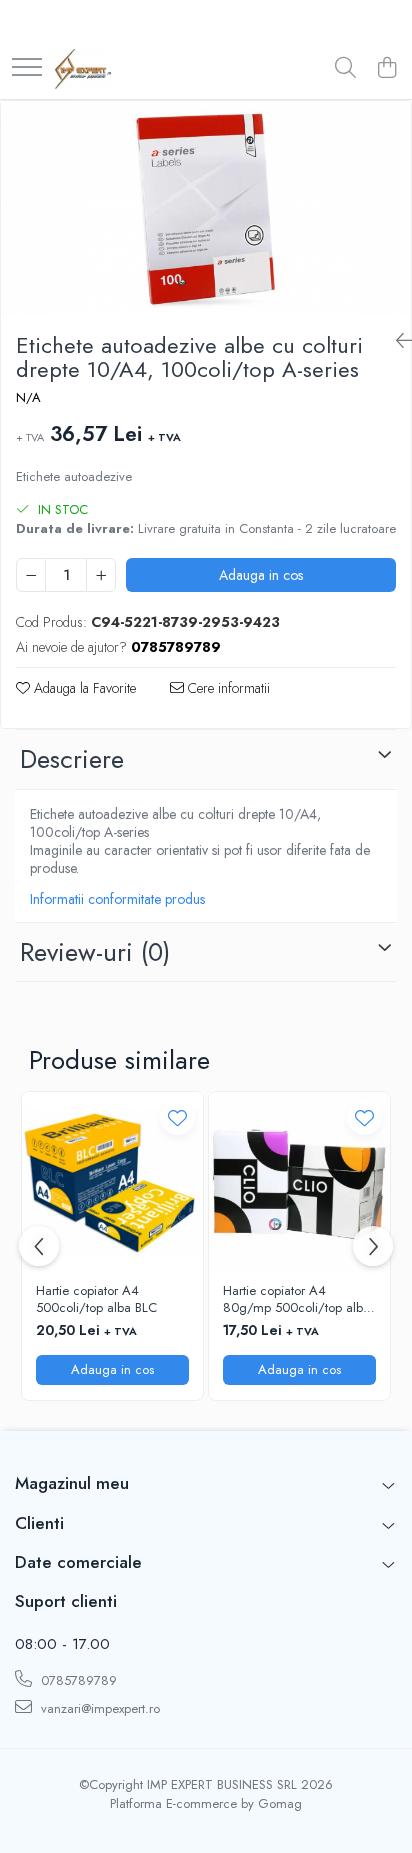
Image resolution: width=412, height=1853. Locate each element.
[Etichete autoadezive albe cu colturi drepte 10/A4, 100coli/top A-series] (206, 208)
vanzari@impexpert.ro (98, 1708)
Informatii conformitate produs (117, 899)
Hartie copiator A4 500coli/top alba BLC (96, 1300)
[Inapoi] (396, 341)
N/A (28, 398)
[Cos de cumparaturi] (386, 69)
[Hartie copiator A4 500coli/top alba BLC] (112, 1182)
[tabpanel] (206, 208)
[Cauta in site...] (345, 69)
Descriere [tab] (72, 759)
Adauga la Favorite (83, 688)
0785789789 (77, 1680)
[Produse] (27, 68)
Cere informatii (227, 688)
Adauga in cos (261, 575)
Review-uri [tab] (95, 952)
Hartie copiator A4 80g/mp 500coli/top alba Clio (296, 1300)
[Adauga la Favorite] (177, 1117)
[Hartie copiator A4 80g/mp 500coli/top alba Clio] (299, 1182)
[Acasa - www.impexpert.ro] (83, 69)
